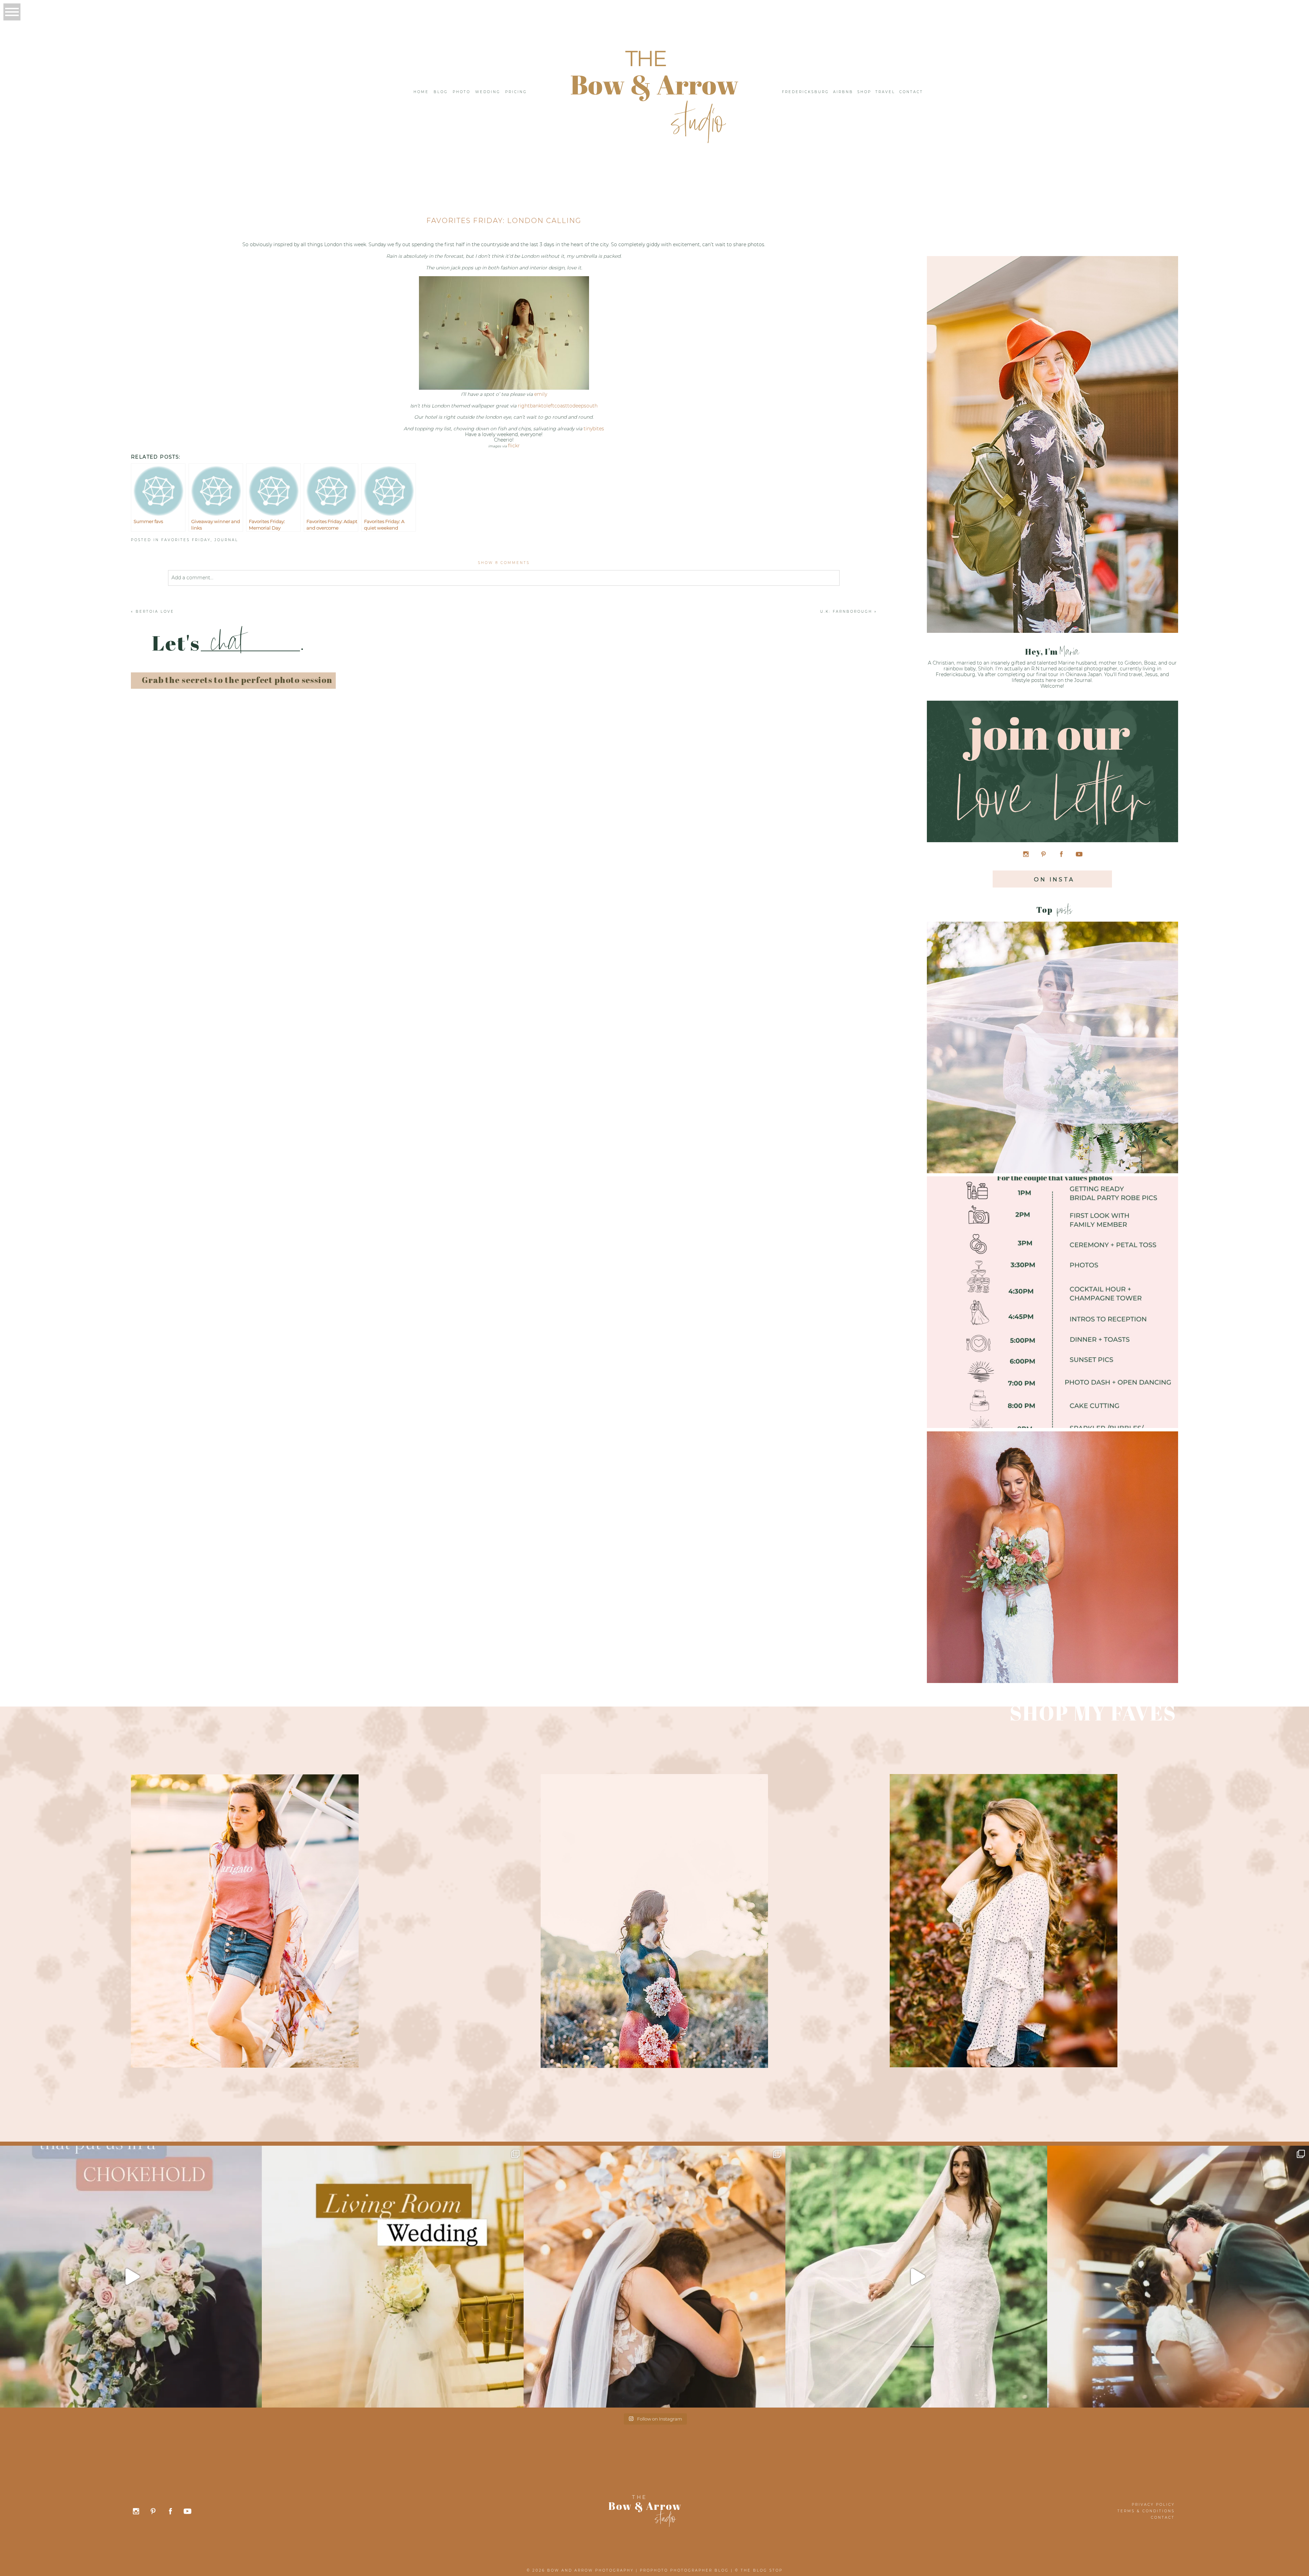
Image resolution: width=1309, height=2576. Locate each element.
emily (541, 394)
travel (885, 92)
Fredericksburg (806, 92)
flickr (514, 446)
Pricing (516, 92)
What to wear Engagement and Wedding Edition (1051, 1036)
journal (226, 540)
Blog (441, 92)
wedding (488, 92)
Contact (911, 92)
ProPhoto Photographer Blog (684, 2570)
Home (421, 92)
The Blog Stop (762, 2570)
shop (864, 92)
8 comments (504, 563)
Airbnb (843, 92)
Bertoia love (155, 612)
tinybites (594, 429)
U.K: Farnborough (846, 612)
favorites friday (186, 540)
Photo (462, 92)
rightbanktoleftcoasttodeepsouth (558, 406)
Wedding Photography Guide (1051, 1546)
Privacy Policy (1153, 2505)
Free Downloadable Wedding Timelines (1051, 1291)
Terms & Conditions (1146, 2511)
